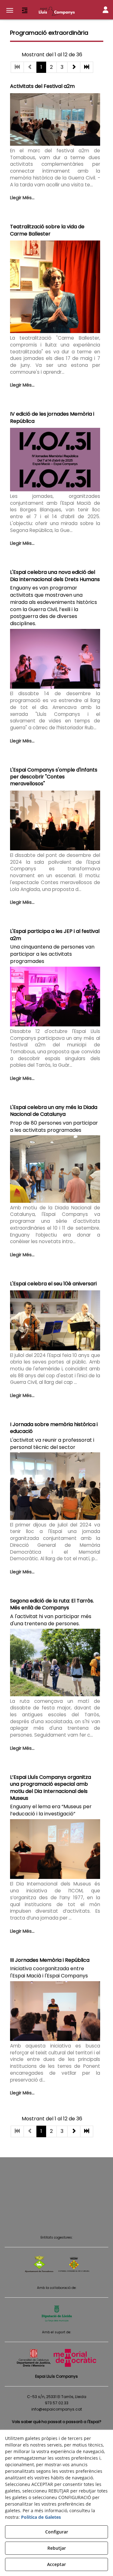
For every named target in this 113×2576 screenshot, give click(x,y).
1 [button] (41, 67)
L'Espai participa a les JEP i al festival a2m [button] (55, 935)
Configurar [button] (57, 2532)
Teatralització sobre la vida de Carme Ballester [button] (47, 230)
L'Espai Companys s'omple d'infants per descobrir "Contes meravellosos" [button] (54, 777)
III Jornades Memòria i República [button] (50, 1960)
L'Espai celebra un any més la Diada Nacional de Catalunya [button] (54, 1111)
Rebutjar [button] (57, 2548)
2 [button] (51, 67)
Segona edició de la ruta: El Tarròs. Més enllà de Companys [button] (52, 1604)
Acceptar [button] (56, 2564)
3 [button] (62, 67)
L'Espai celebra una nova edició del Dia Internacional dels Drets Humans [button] (55, 576)
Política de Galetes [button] (41, 2517)
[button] (56, 11)
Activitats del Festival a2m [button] (42, 86)
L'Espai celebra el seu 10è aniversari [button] (53, 1284)
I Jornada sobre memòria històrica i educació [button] (54, 1428)
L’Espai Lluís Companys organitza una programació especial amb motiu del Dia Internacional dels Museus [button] (51, 1788)
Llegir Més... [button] (22, 198)
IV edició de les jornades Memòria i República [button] (52, 417)
